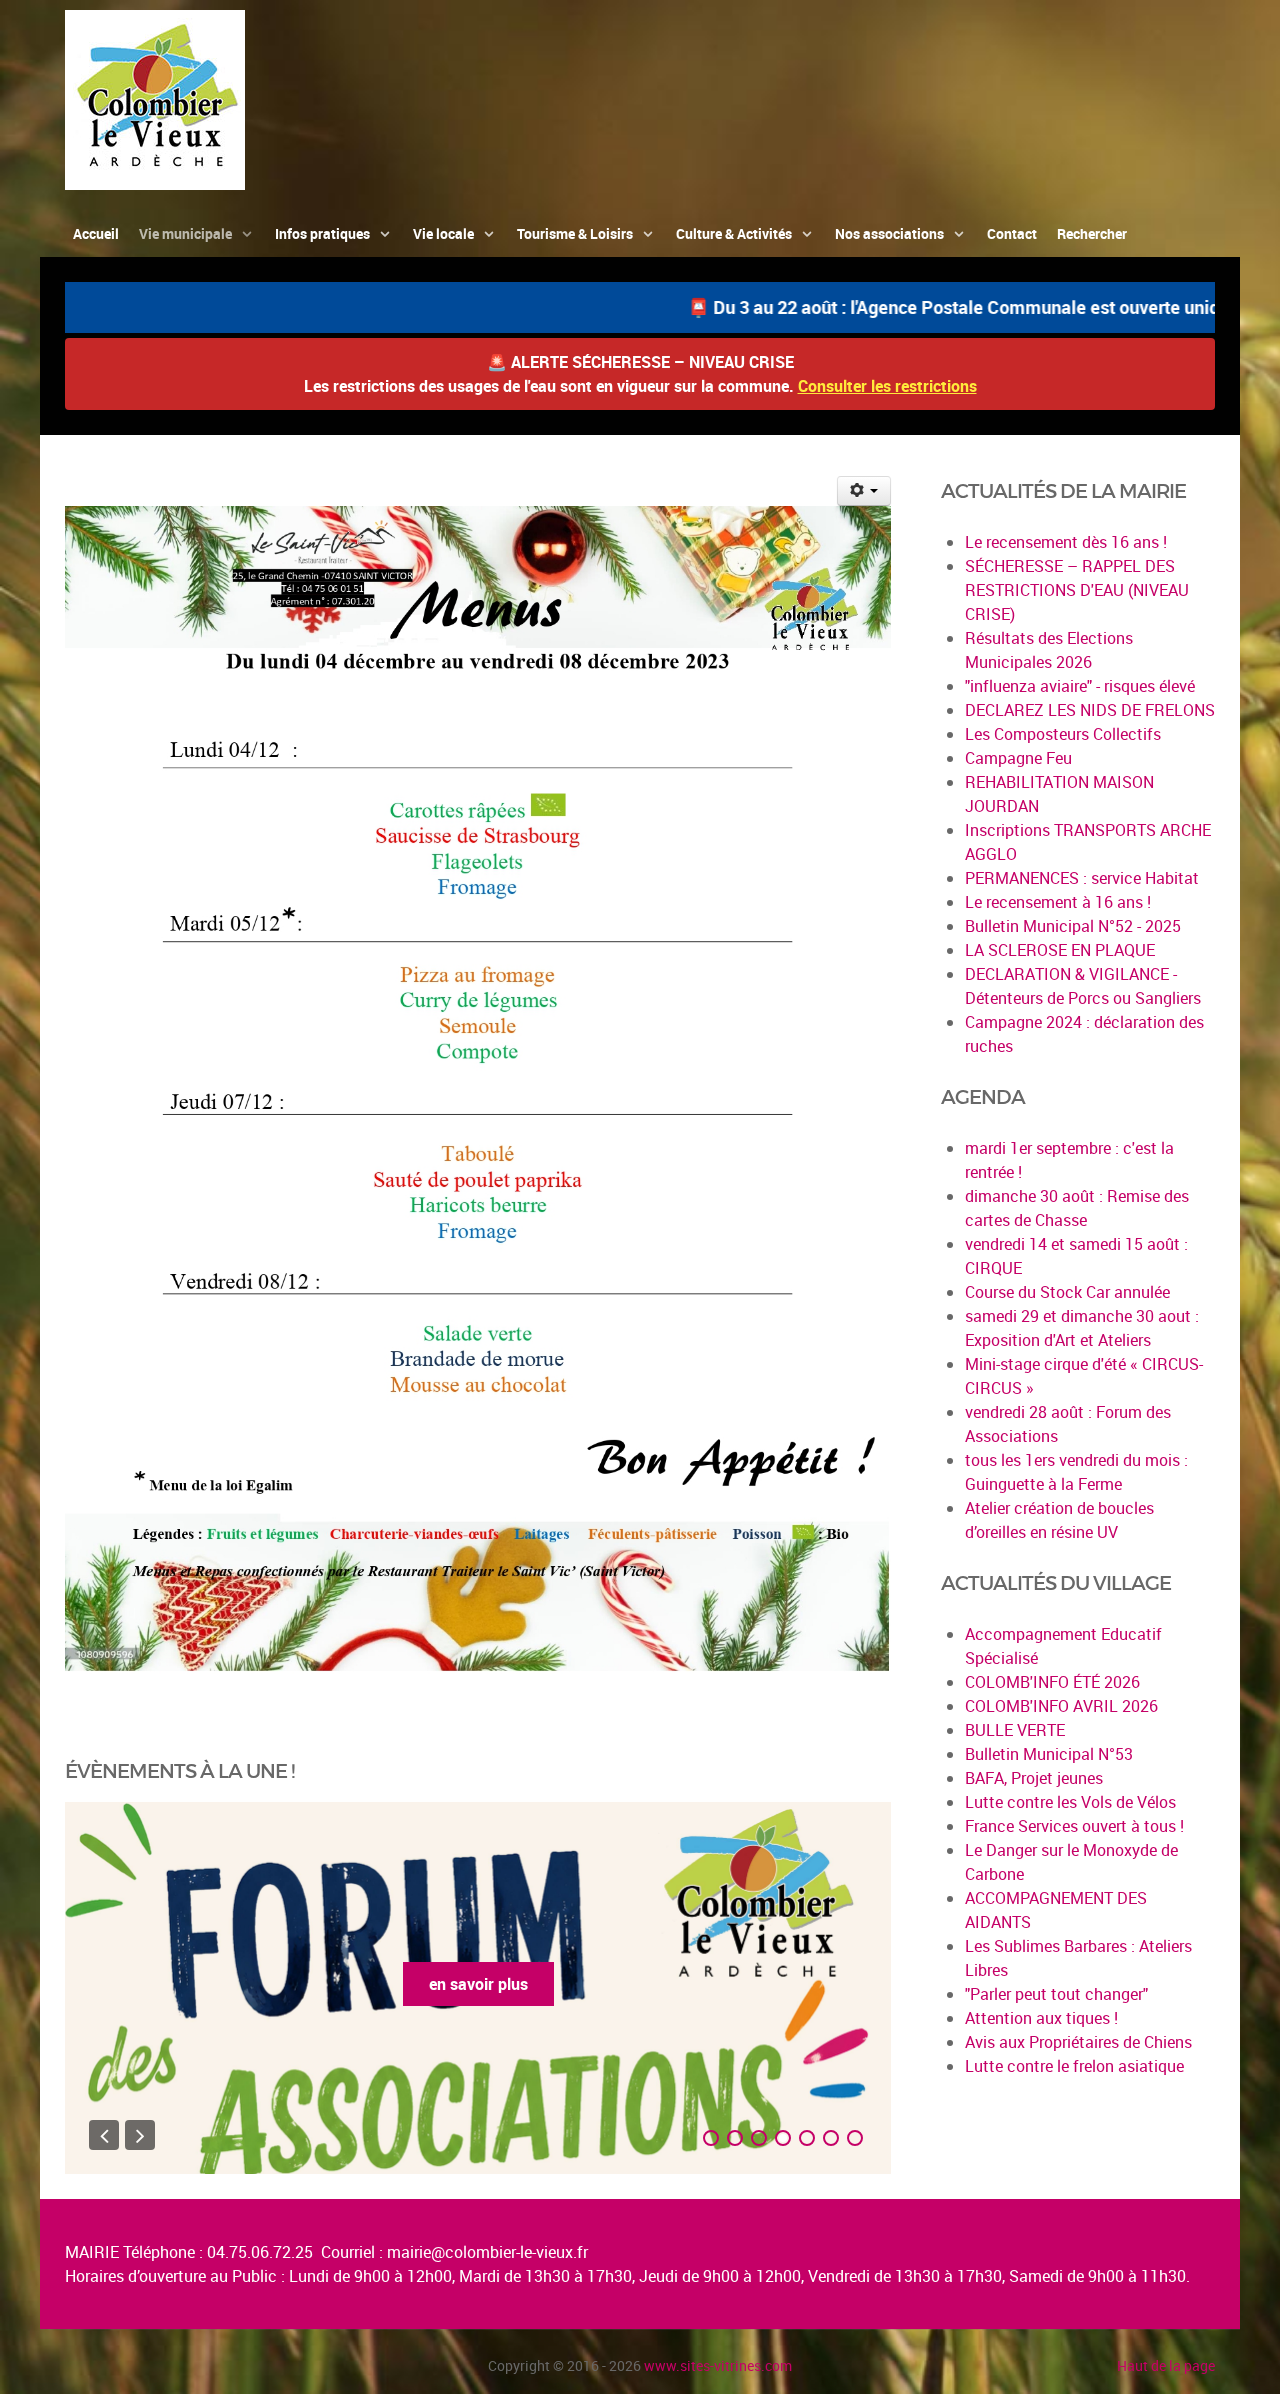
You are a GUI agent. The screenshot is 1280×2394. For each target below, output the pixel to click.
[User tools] (864, 491)
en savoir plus (478, 1984)
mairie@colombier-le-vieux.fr (487, 2252)
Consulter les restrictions (887, 386)
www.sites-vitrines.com (718, 2365)
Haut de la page (1166, 2365)
